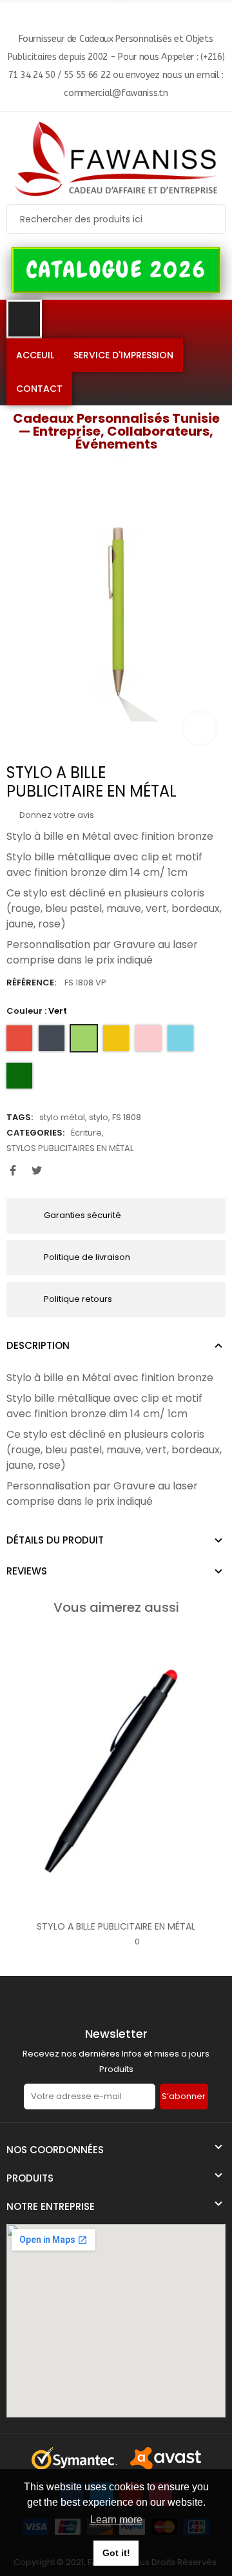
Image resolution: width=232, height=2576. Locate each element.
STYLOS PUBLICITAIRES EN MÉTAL (70, 1148)
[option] (116, 612)
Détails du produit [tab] (55, 1540)
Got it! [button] (116, 2553)
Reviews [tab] (27, 1571)
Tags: (20, 1117)
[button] (116, 270)
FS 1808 (127, 1117)
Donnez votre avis (56, 815)
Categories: (35, 1133)
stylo (99, 1117)
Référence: (31, 983)
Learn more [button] (116, 2520)
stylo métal (62, 1117)
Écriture (86, 1133)
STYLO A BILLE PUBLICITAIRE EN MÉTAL (116, 1926)
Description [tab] (38, 1345)
